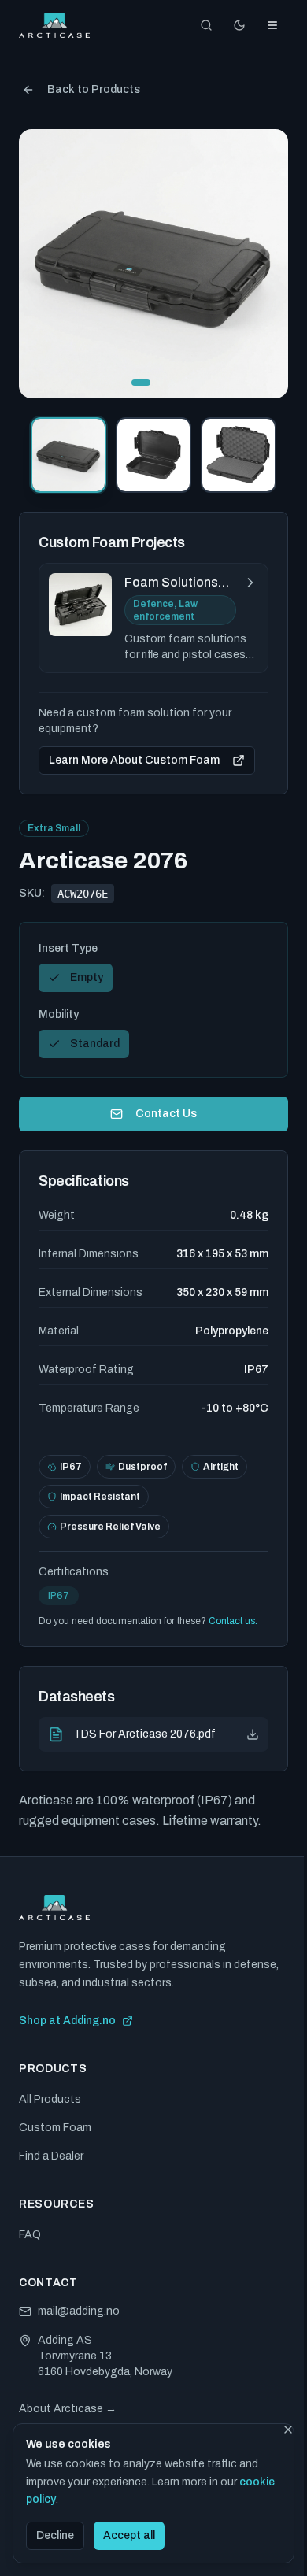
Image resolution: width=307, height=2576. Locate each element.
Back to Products (94, 89)
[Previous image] (44, 264)
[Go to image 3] (172, 383)
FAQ (30, 2235)
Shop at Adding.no (67, 2021)
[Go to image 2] (160, 383)
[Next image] (263, 264)
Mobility (59, 1014)
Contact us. (233, 1621)
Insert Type (68, 948)
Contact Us (166, 1114)
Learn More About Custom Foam (134, 760)
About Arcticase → (68, 2409)
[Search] (206, 25)
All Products (50, 2099)
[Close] (288, 2430)
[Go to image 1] (141, 383)
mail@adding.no (79, 2311)
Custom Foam (55, 2128)
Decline (55, 2535)
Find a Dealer (51, 2156)
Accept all (129, 2535)
